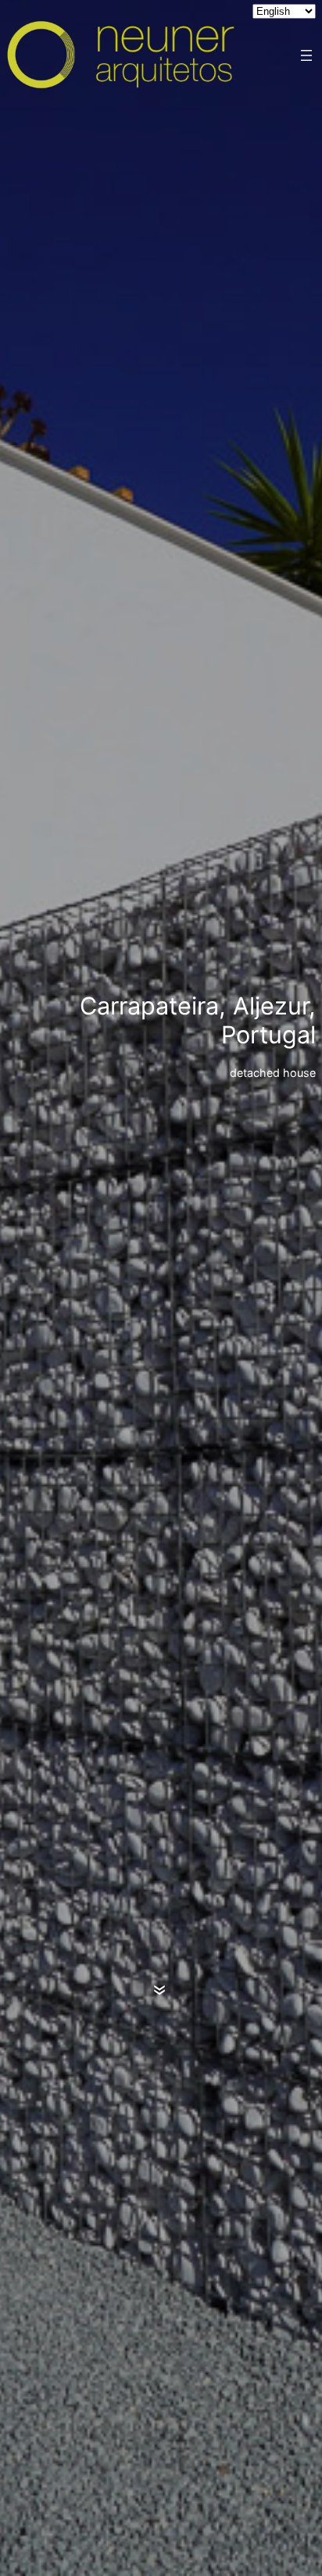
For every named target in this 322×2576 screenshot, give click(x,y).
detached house (273, 1073)
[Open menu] (306, 55)
